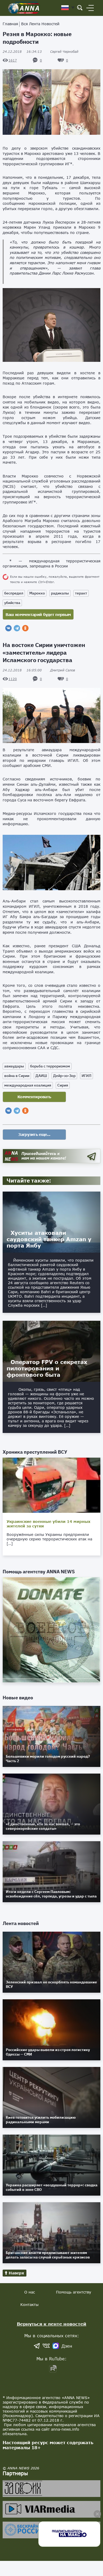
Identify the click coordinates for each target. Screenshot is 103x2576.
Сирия (63, 1085)
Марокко (37, 593)
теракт (81, 593)
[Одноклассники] (25, 628)
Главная (10, 24)
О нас (30, 2292)
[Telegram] (17, 628)
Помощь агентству (74, 2292)
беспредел (14, 593)
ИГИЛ (86, 1076)
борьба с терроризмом (50, 1066)
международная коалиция (28, 1085)
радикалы (60, 593)
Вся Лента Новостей (40, 24)
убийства (12, 603)
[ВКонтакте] (8, 628)
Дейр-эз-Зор (64, 1076)
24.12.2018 (22, 52)
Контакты (29, 2305)
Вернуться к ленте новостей (52, 2324)
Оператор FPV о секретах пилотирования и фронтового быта (47, 1368)
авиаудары (14, 1066)
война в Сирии (17, 1076)
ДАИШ (41, 1076)
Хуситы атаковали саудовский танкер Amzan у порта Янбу (49, 1239)
